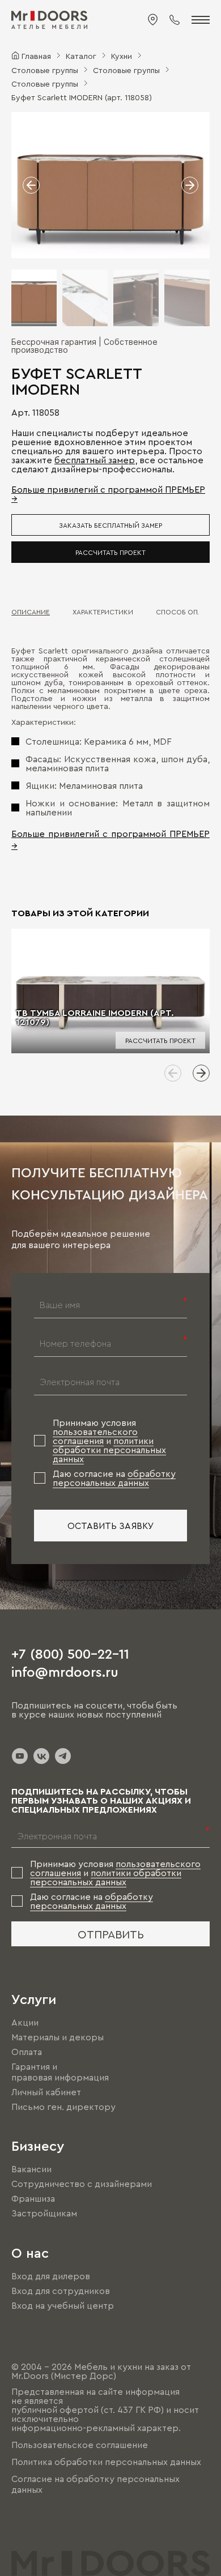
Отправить (111, 1934)
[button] (31, 185)
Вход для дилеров (51, 2276)
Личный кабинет (46, 2092)
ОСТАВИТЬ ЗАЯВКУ (111, 1526)
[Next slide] (201, 1073)
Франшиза (33, 2198)
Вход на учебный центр (63, 2305)
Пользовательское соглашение (80, 2445)
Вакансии (31, 2169)
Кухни (122, 55)
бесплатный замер (95, 460)
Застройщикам (44, 2214)
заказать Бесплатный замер (110, 525)
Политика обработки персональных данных (106, 2462)
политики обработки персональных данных (109, 1450)
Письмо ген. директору (63, 2107)
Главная (36, 55)
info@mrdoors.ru (65, 1671)
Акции (25, 2022)
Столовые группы (45, 70)
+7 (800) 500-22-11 (70, 1653)
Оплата (27, 2052)
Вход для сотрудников (61, 2291)
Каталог (81, 55)
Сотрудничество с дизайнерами (82, 2184)
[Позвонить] (175, 20)
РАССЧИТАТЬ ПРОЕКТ (110, 552)
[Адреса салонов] (153, 20)
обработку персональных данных (114, 1478)
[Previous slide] (173, 1073)
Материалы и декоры (58, 2037)
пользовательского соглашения (95, 1436)
